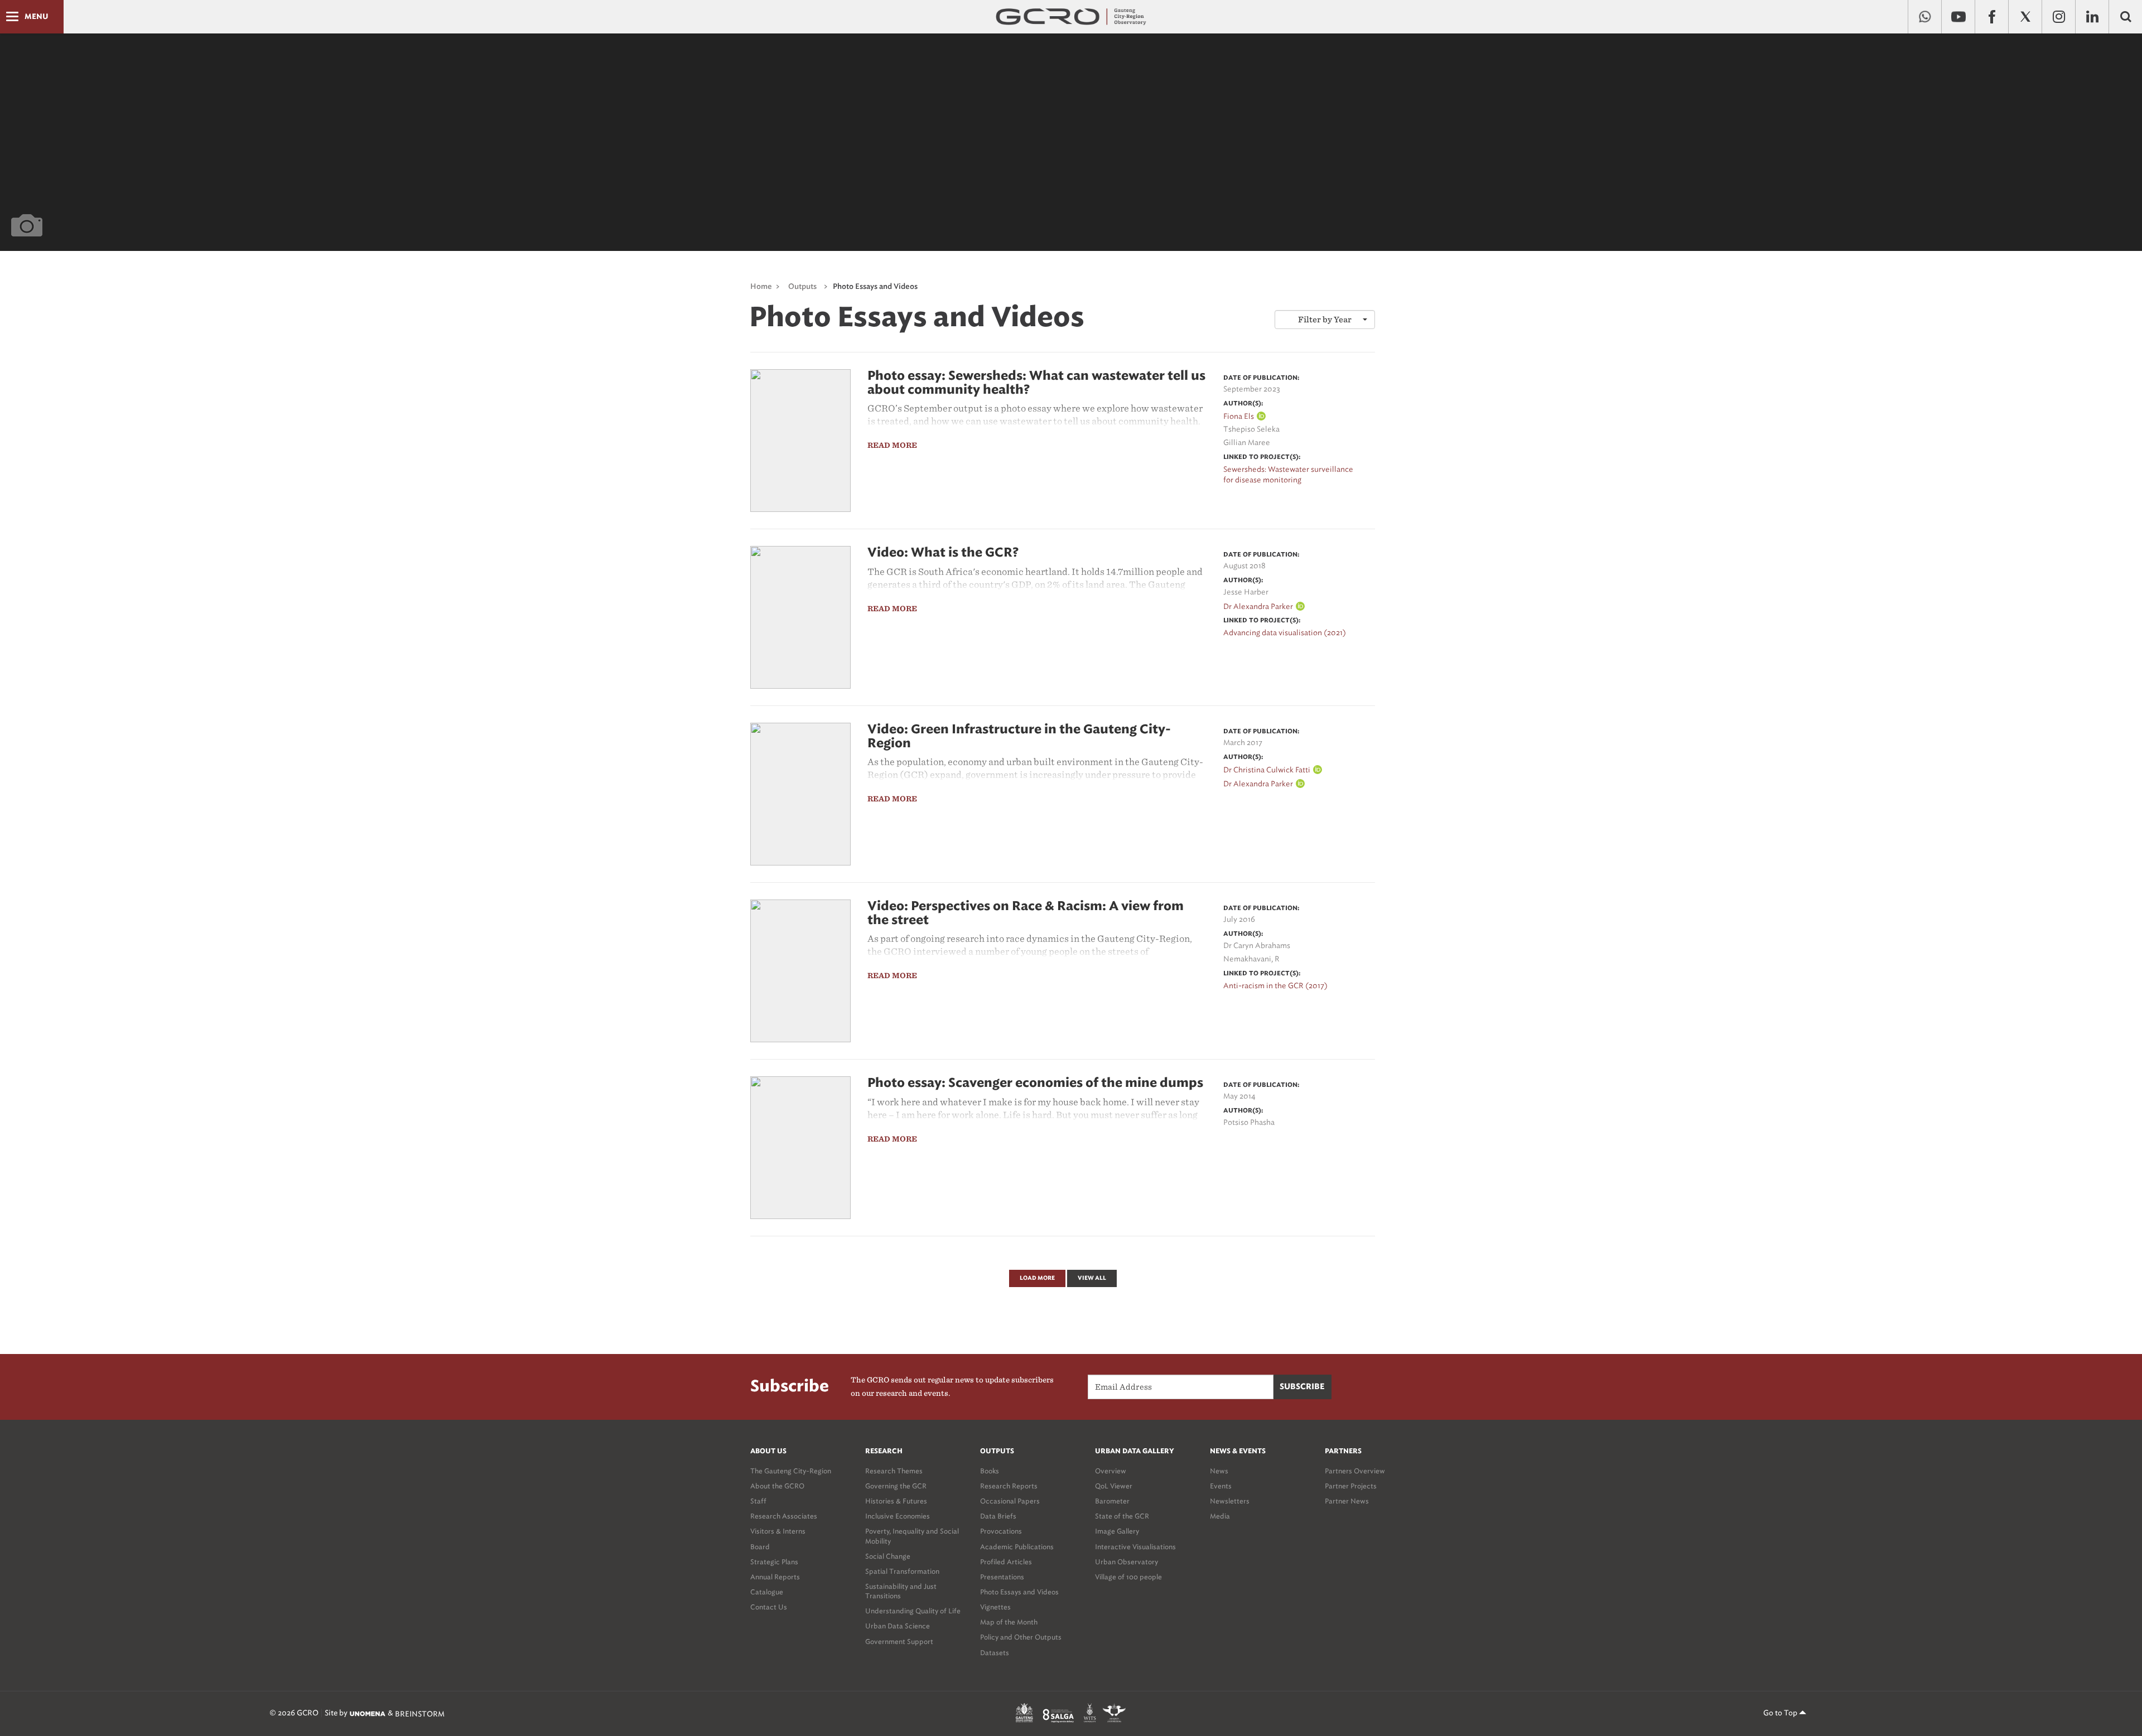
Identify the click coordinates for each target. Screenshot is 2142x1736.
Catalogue (767, 1592)
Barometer (1112, 1501)
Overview (1111, 1471)
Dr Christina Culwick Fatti (1267, 770)
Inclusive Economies (898, 1516)
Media (1220, 1516)
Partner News (1347, 1501)
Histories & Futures (896, 1501)
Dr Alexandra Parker (1258, 606)
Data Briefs (998, 1516)
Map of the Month (1009, 1622)
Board (760, 1547)
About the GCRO (777, 1486)
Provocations (1001, 1531)
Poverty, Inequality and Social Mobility (912, 1536)
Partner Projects (1351, 1486)
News (1219, 1471)
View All (1092, 1278)
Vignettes (995, 1607)
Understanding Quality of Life (913, 1611)
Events (1221, 1486)
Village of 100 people (1128, 1577)
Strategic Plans (774, 1562)
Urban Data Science (898, 1626)
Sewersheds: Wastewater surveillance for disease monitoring (1288, 475)
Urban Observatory (1127, 1562)
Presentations (1002, 1577)
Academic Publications (1017, 1547)
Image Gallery (1117, 1531)
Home (761, 287)
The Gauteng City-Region (791, 1471)
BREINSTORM (420, 1713)
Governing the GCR (896, 1486)
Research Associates (784, 1516)
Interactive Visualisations (1135, 1547)
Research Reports (1009, 1486)
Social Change (888, 1556)
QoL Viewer (1114, 1486)
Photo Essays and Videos (1019, 1592)
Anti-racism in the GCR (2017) (1275, 986)
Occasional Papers (1010, 1501)
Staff (758, 1501)
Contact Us (769, 1607)
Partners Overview (1355, 1471)
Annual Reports (775, 1577)
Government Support (899, 1641)
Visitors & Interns (778, 1531)
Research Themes (894, 1471)
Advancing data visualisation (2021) (1285, 633)
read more (892, 445)
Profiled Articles (1006, 1562)
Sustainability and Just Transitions (901, 1591)
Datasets (995, 1653)
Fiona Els (1239, 416)
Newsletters (1230, 1501)
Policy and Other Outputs (1021, 1637)
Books (990, 1471)
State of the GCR (1122, 1516)
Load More (1037, 1278)
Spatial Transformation (902, 1571)
